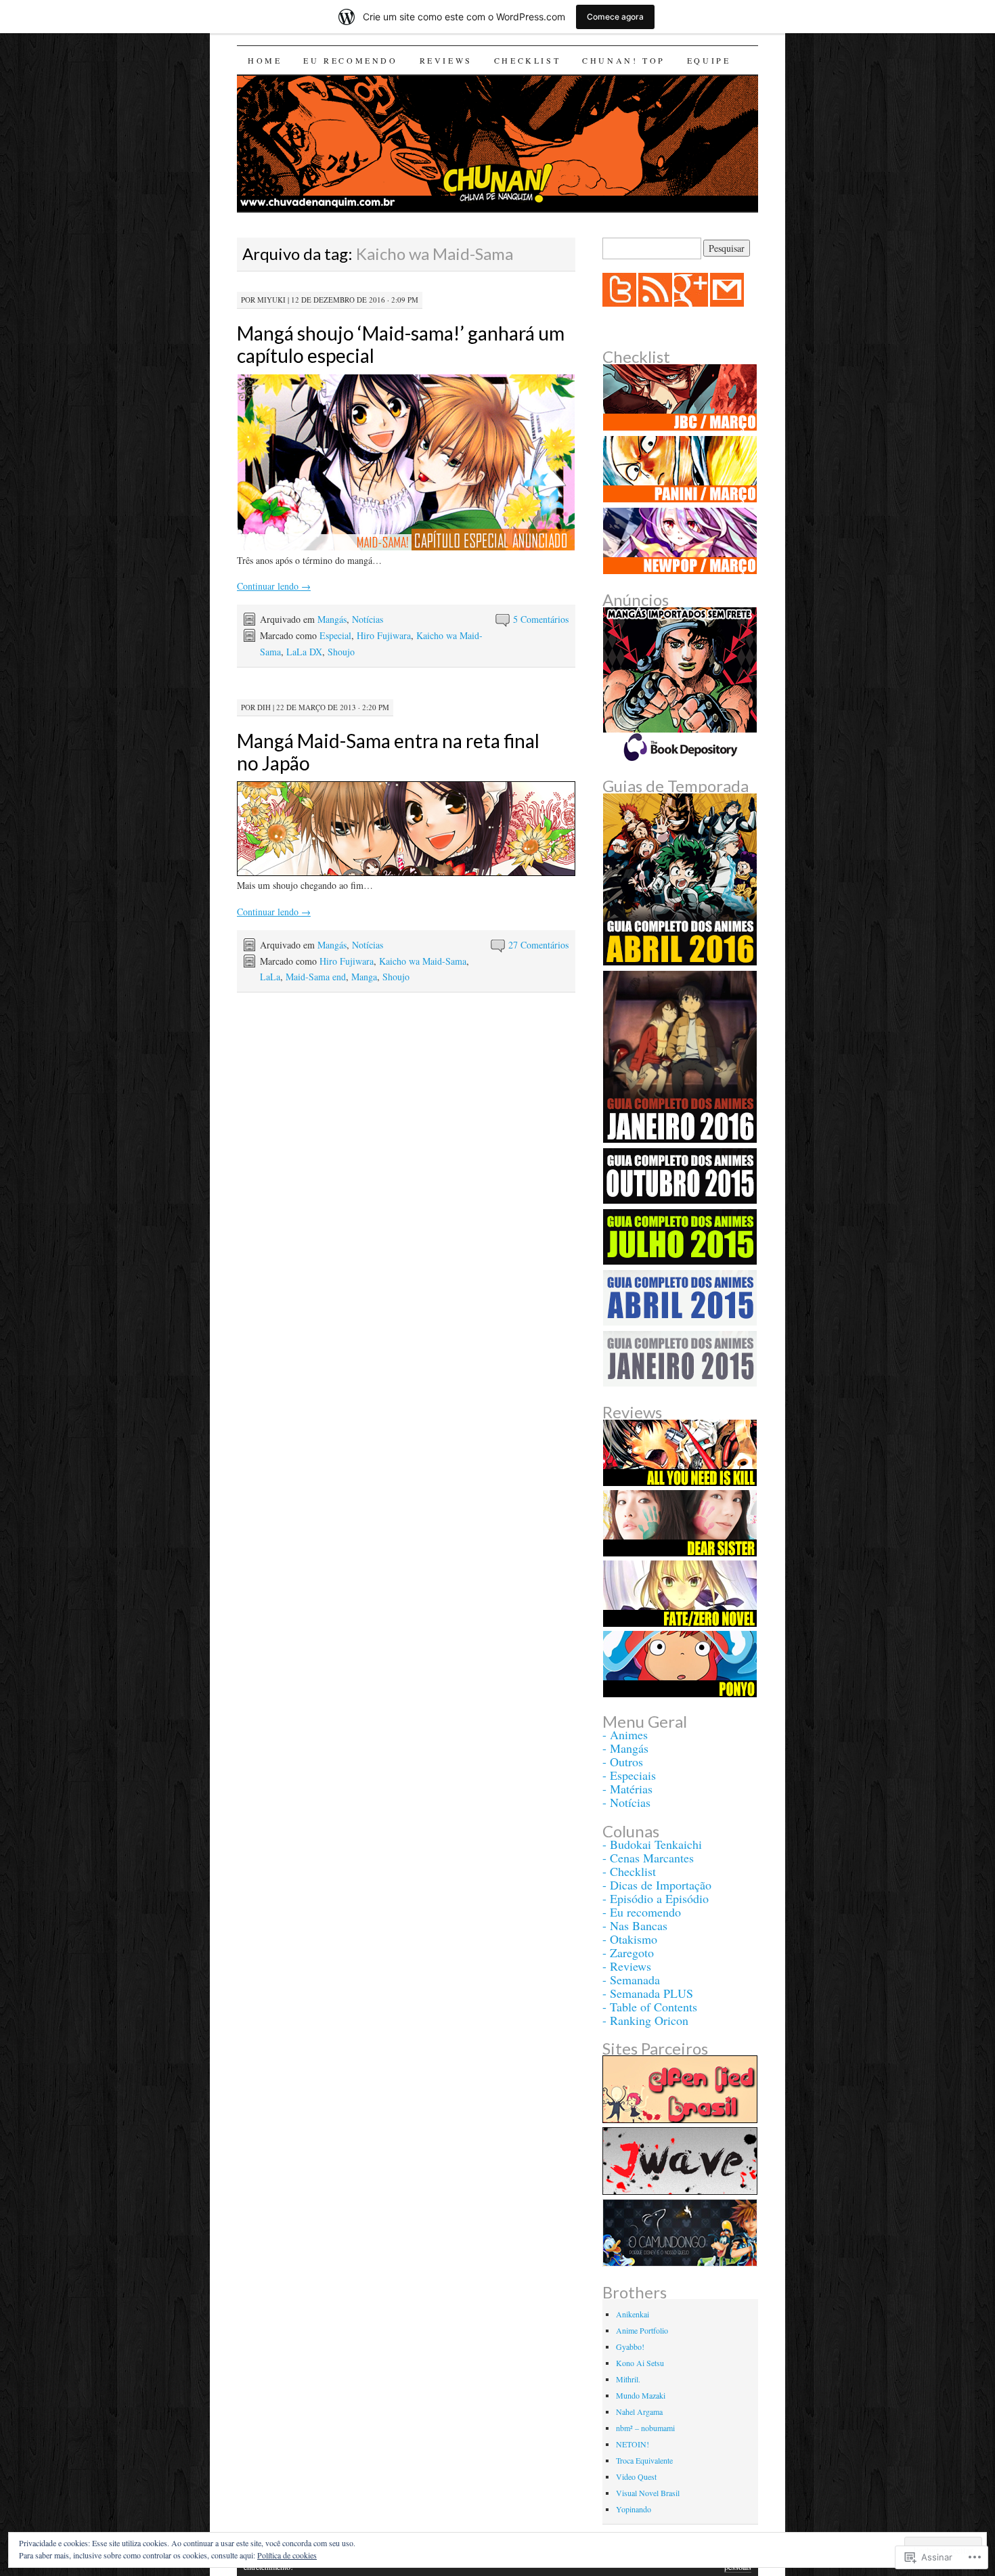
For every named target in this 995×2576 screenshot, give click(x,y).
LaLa (270, 977)
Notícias (368, 619)
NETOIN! (633, 2444)
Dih (264, 707)
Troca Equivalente (644, 2460)
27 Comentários (538, 945)
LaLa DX (304, 652)
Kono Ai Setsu (640, 2363)
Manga (364, 977)
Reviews (446, 60)
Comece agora (615, 17)
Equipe (709, 60)
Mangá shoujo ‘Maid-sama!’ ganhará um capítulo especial (401, 344)
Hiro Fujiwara (384, 635)
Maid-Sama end (316, 977)
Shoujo (341, 652)
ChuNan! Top (624, 60)
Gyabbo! (630, 2346)
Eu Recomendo (350, 60)
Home (265, 60)
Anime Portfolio (642, 2330)
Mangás (332, 619)
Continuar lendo (274, 586)
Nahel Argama (639, 2411)
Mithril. (628, 2379)
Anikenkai (633, 2314)
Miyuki (271, 300)
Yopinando (634, 2509)
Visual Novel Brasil (648, 2493)
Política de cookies (287, 2555)
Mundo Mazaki (641, 2395)
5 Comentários (541, 619)
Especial (335, 635)
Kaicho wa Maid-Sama (423, 961)
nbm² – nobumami (645, 2428)
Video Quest (636, 2476)
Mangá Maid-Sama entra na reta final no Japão (388, 752)
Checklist (527, 60)
